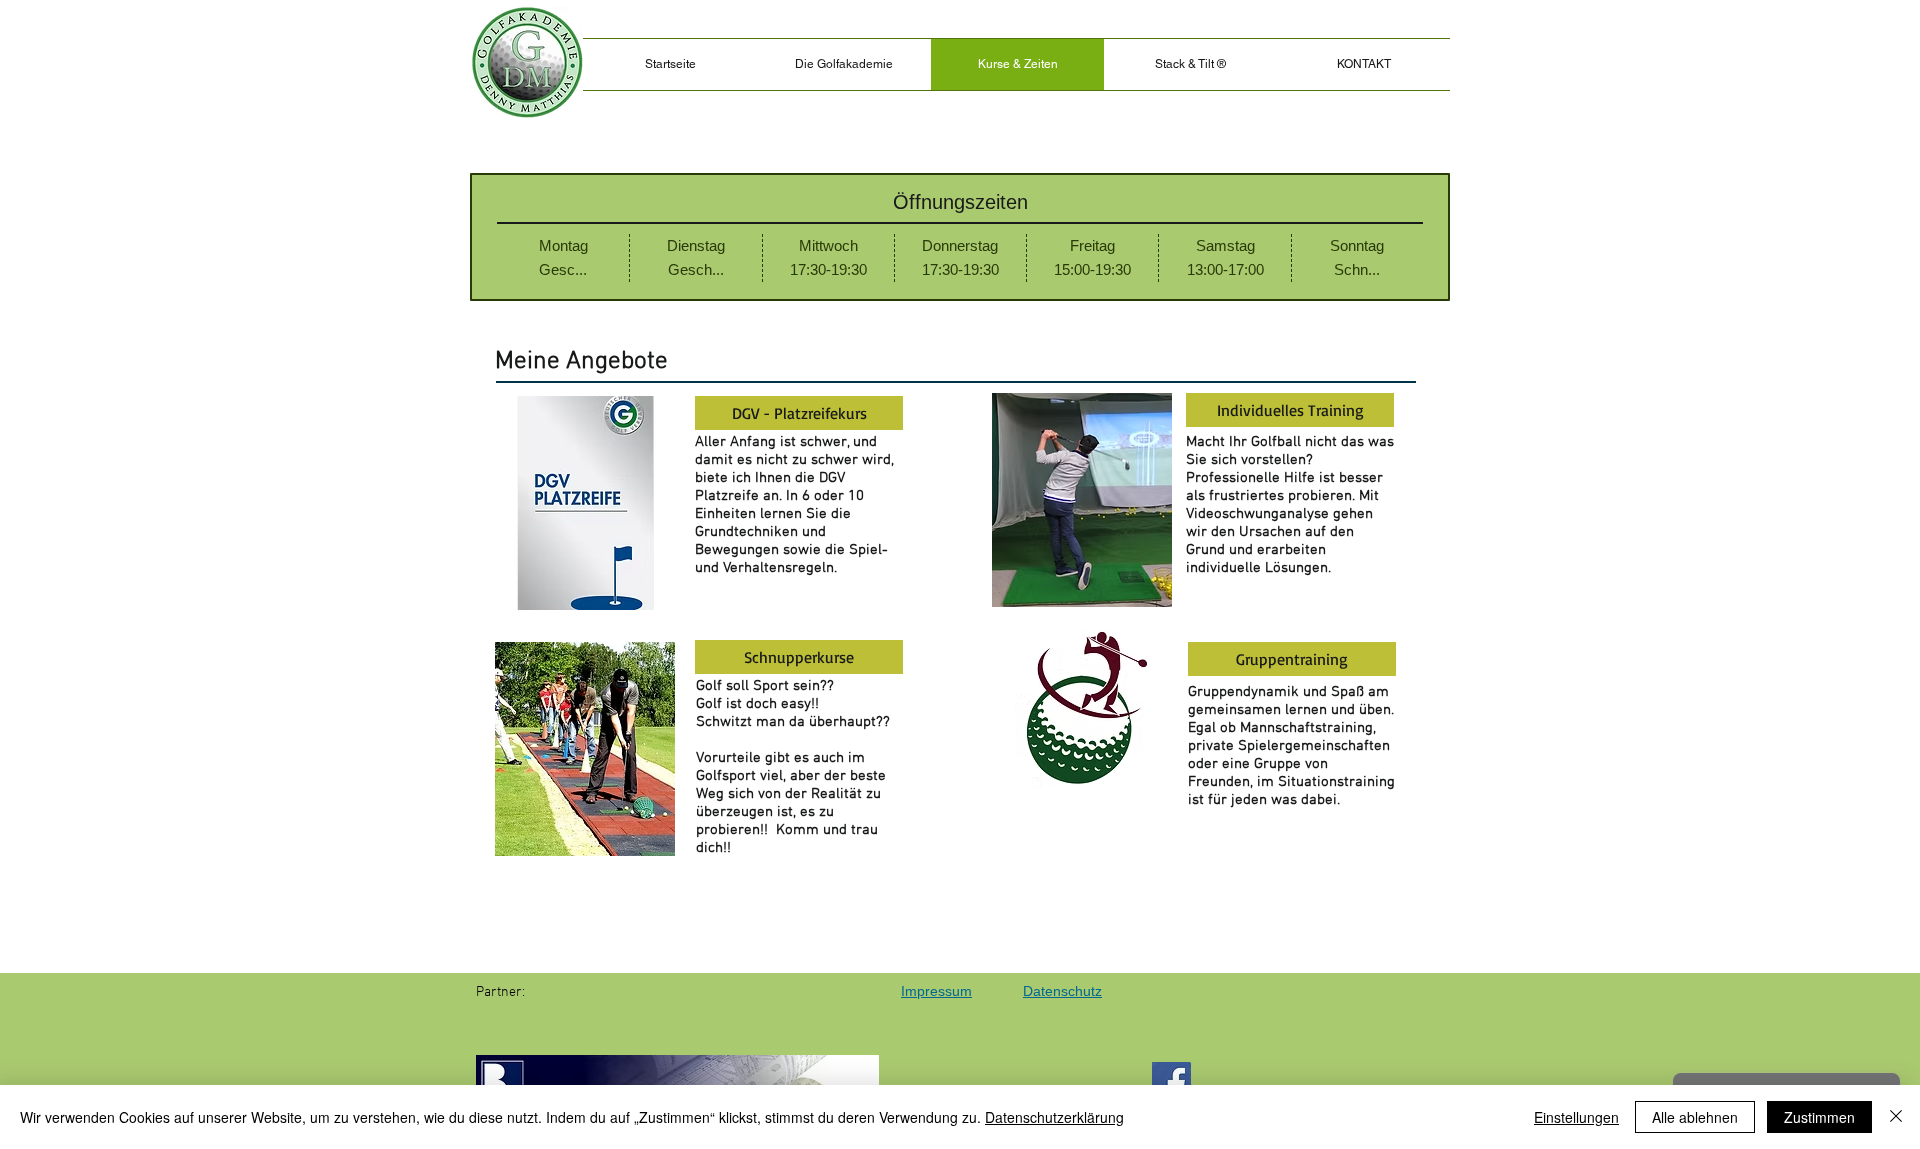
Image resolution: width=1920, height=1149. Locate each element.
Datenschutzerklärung (1054, 1117)
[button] (1190, 64)
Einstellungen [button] (1576, 1117)
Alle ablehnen (1695, 1117)
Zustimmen (1819, 1117)
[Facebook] (1171, 1081)
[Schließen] (1896, 1117)
